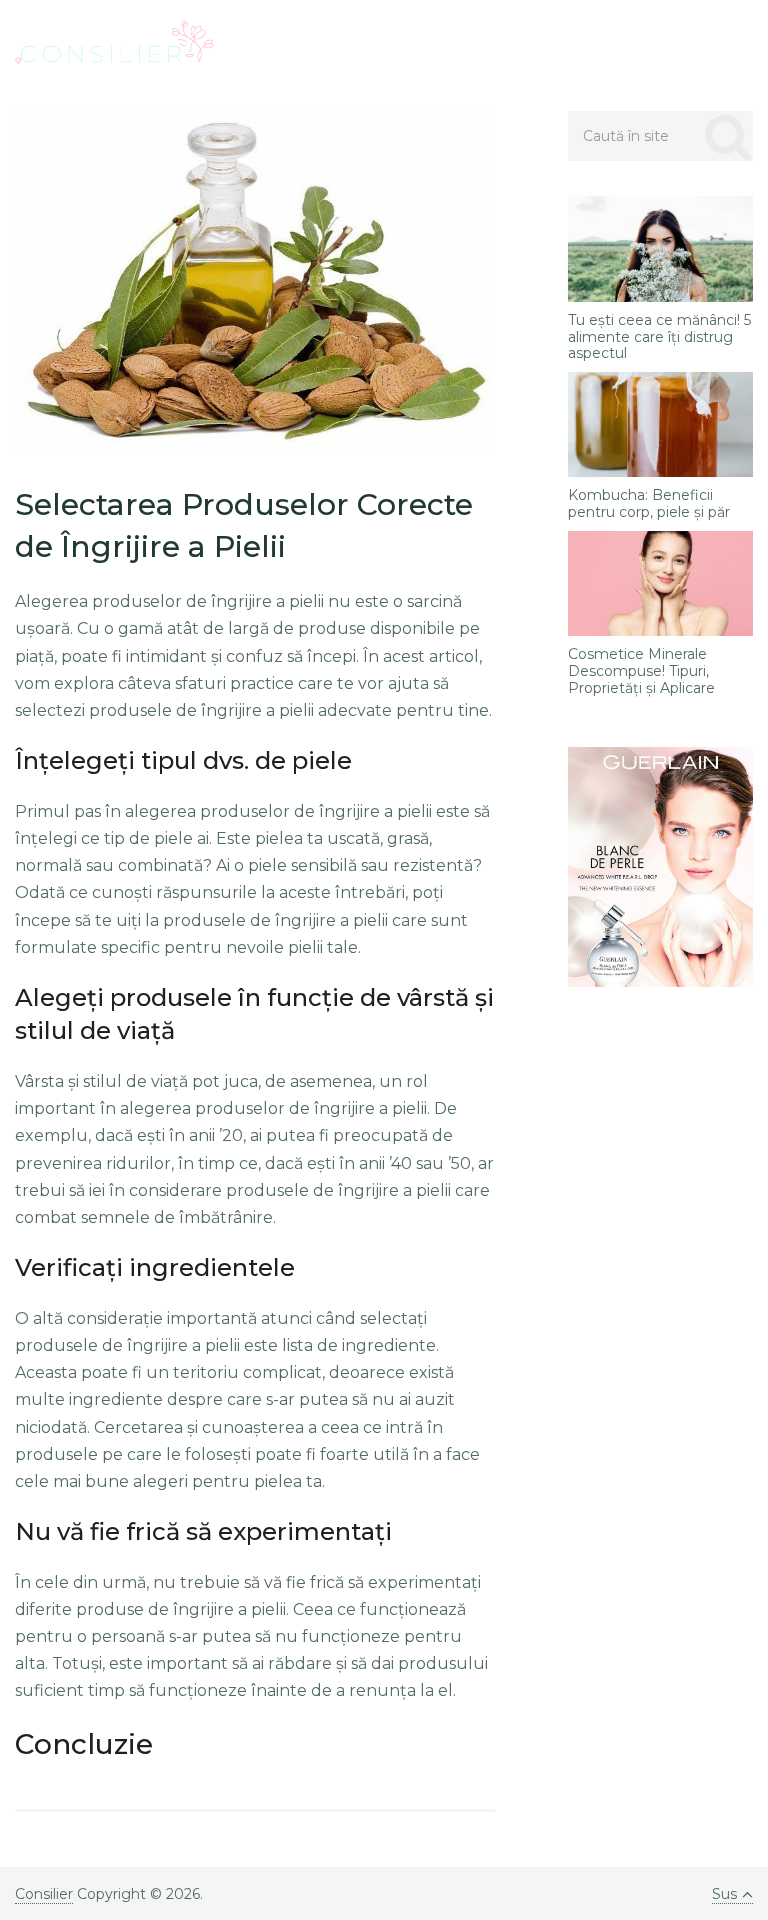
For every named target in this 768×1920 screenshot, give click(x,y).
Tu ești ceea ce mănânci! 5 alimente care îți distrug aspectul (659, 337)
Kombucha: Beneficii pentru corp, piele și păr (649, 504)
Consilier (44, 1894)
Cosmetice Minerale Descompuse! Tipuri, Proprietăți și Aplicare (641, 671)
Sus (724, 1894)
